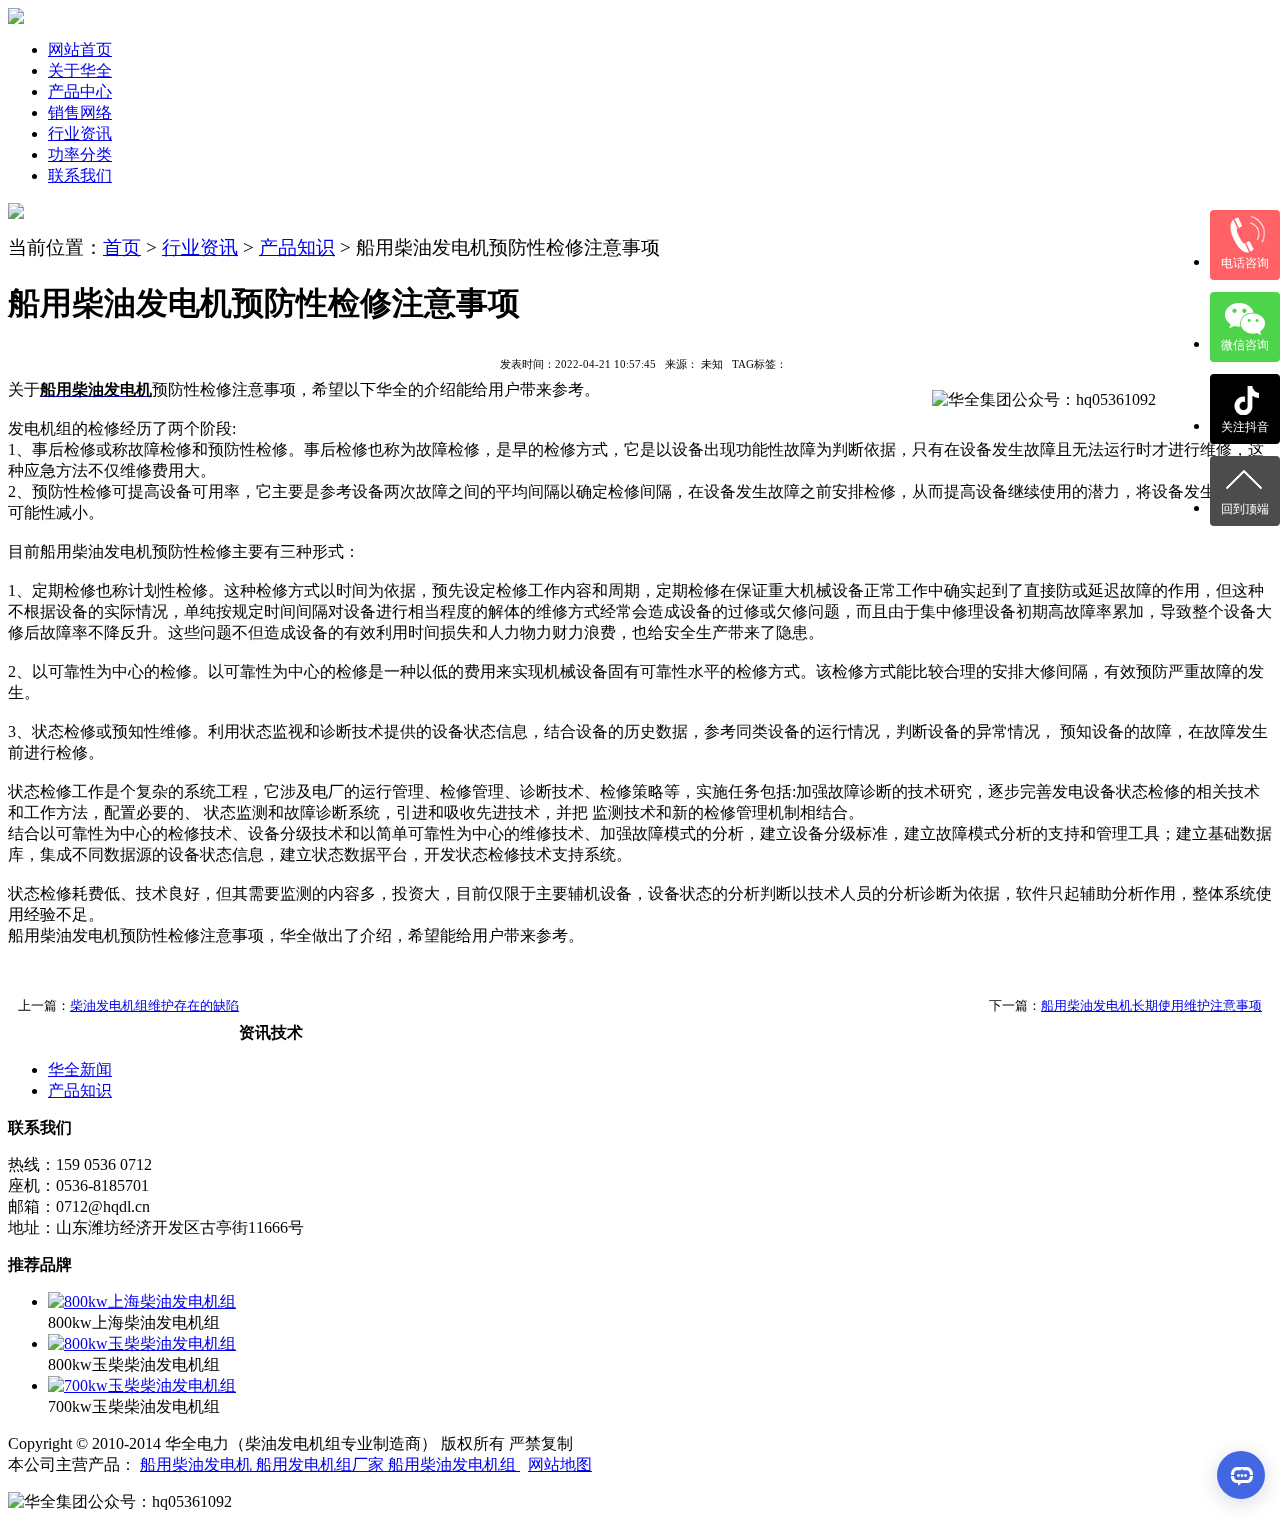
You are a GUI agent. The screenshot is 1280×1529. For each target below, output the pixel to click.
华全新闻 (80, 1069)
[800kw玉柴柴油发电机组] (142, 1343)
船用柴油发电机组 (454, 1464)
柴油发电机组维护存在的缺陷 (154, 1005)
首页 (122, 247)
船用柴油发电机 (198, 1464)
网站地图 (560, 1464)
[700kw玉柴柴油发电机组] (142, 1385)
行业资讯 (200, 247)
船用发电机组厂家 (322, 1464)
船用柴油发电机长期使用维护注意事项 (1151, 1005)
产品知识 (297, 247)
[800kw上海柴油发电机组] (142, 1301)
